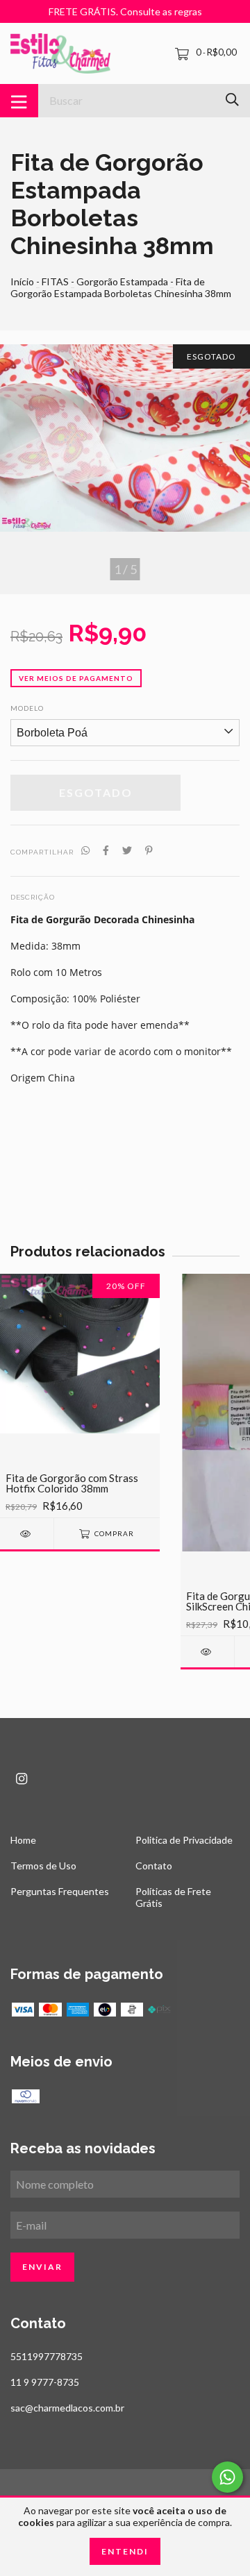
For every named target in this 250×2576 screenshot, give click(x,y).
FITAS (55, 281)
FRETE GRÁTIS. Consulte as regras (125, 11)
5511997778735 (47, 2356)
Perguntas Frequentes (60, 1891)
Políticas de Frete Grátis (173, 1897)
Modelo (27, 708)
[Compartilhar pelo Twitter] (127, 851)
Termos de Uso (43, 1866)
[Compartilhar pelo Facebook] (106, 851)
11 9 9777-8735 (45, 2382)
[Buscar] (232, 100)
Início (22, 281)
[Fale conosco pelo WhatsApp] (227, 2477)
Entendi (125, 2551)
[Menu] (19, 101)
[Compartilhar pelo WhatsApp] (85, 851)
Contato (154, 1866)
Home (23, 1840)
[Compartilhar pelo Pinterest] (149, 851)
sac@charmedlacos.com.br (67, 2408)
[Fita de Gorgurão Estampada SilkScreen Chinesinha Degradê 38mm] (207, 1652)
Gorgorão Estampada (122, 281)
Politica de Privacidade (184, 1840)
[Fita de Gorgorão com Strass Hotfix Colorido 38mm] (27, 1534)
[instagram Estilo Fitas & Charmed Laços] (22, 1779)
